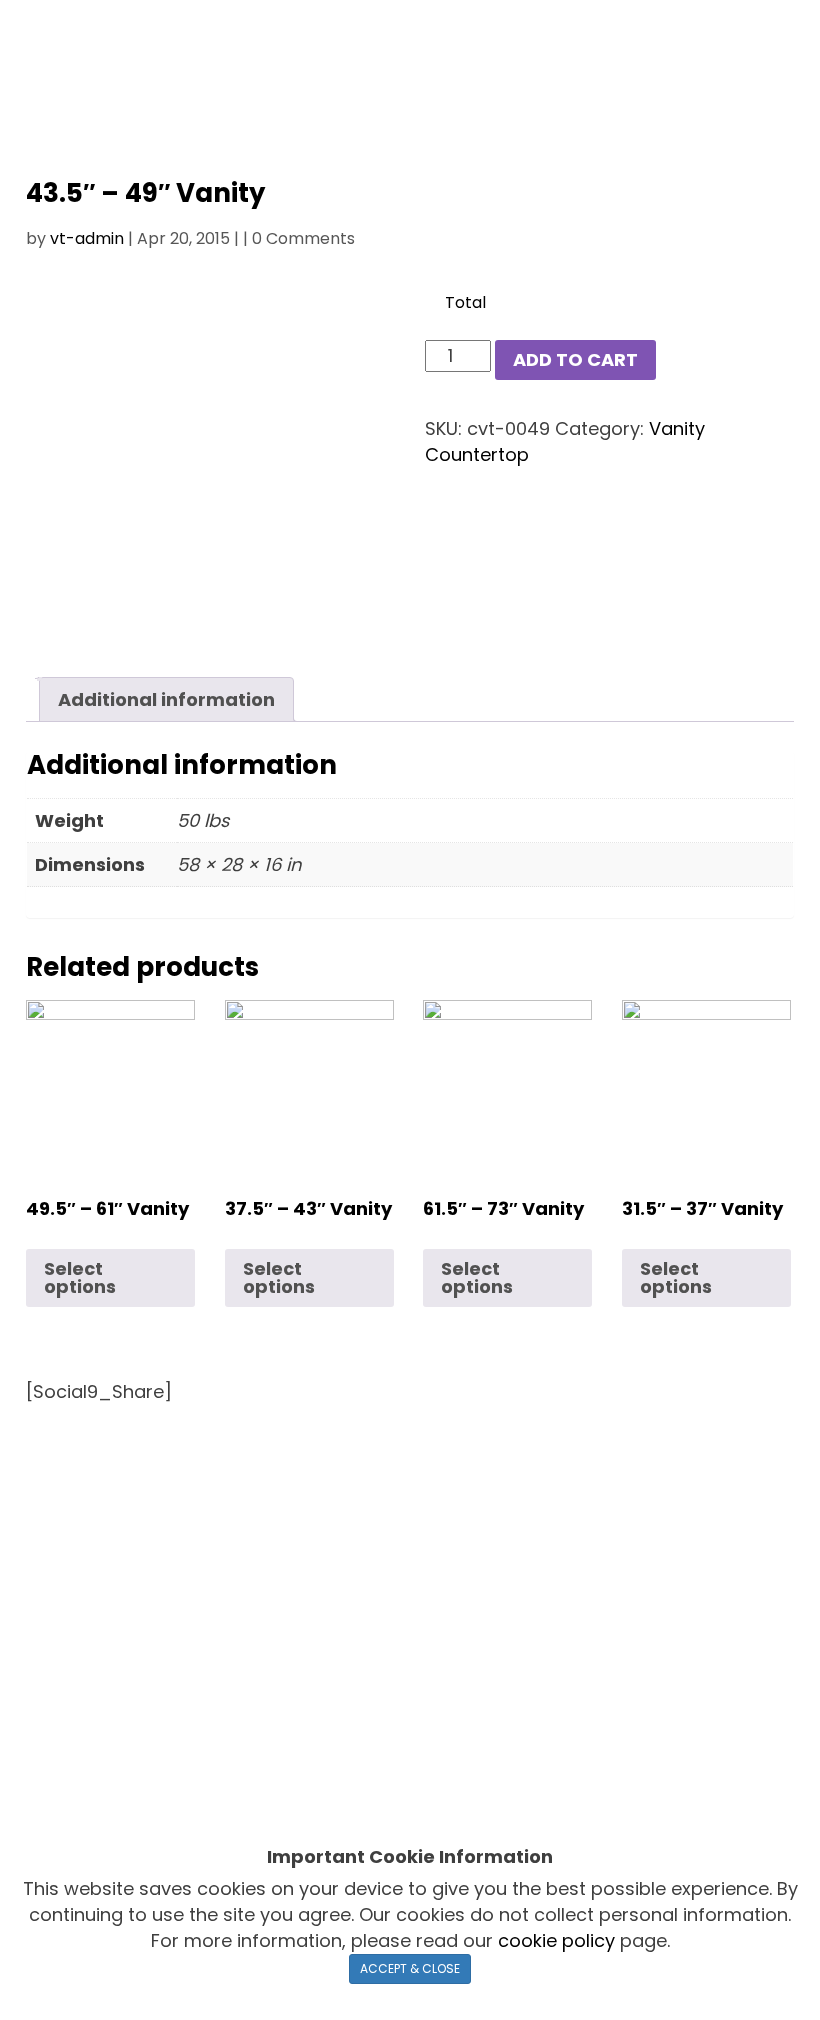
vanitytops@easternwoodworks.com (186, 1744)
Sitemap (699, 1792)
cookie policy (556, 1940)
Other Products (653, 1488)
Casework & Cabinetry (488, 1488)
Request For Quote (369, 1516)
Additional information (166, 699)
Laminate (347, 1488)
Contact (491, 1516)
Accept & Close (410, 1968)
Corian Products (232, 1488)
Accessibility (590, 1792)
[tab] (166, 700)
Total (465, 303)
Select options (80, 1277)
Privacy (486, 1792)
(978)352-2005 (485, 1602)
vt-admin (87, 238)
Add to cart (575, 359)
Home (130, 1488)
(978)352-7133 (482, 1658)
